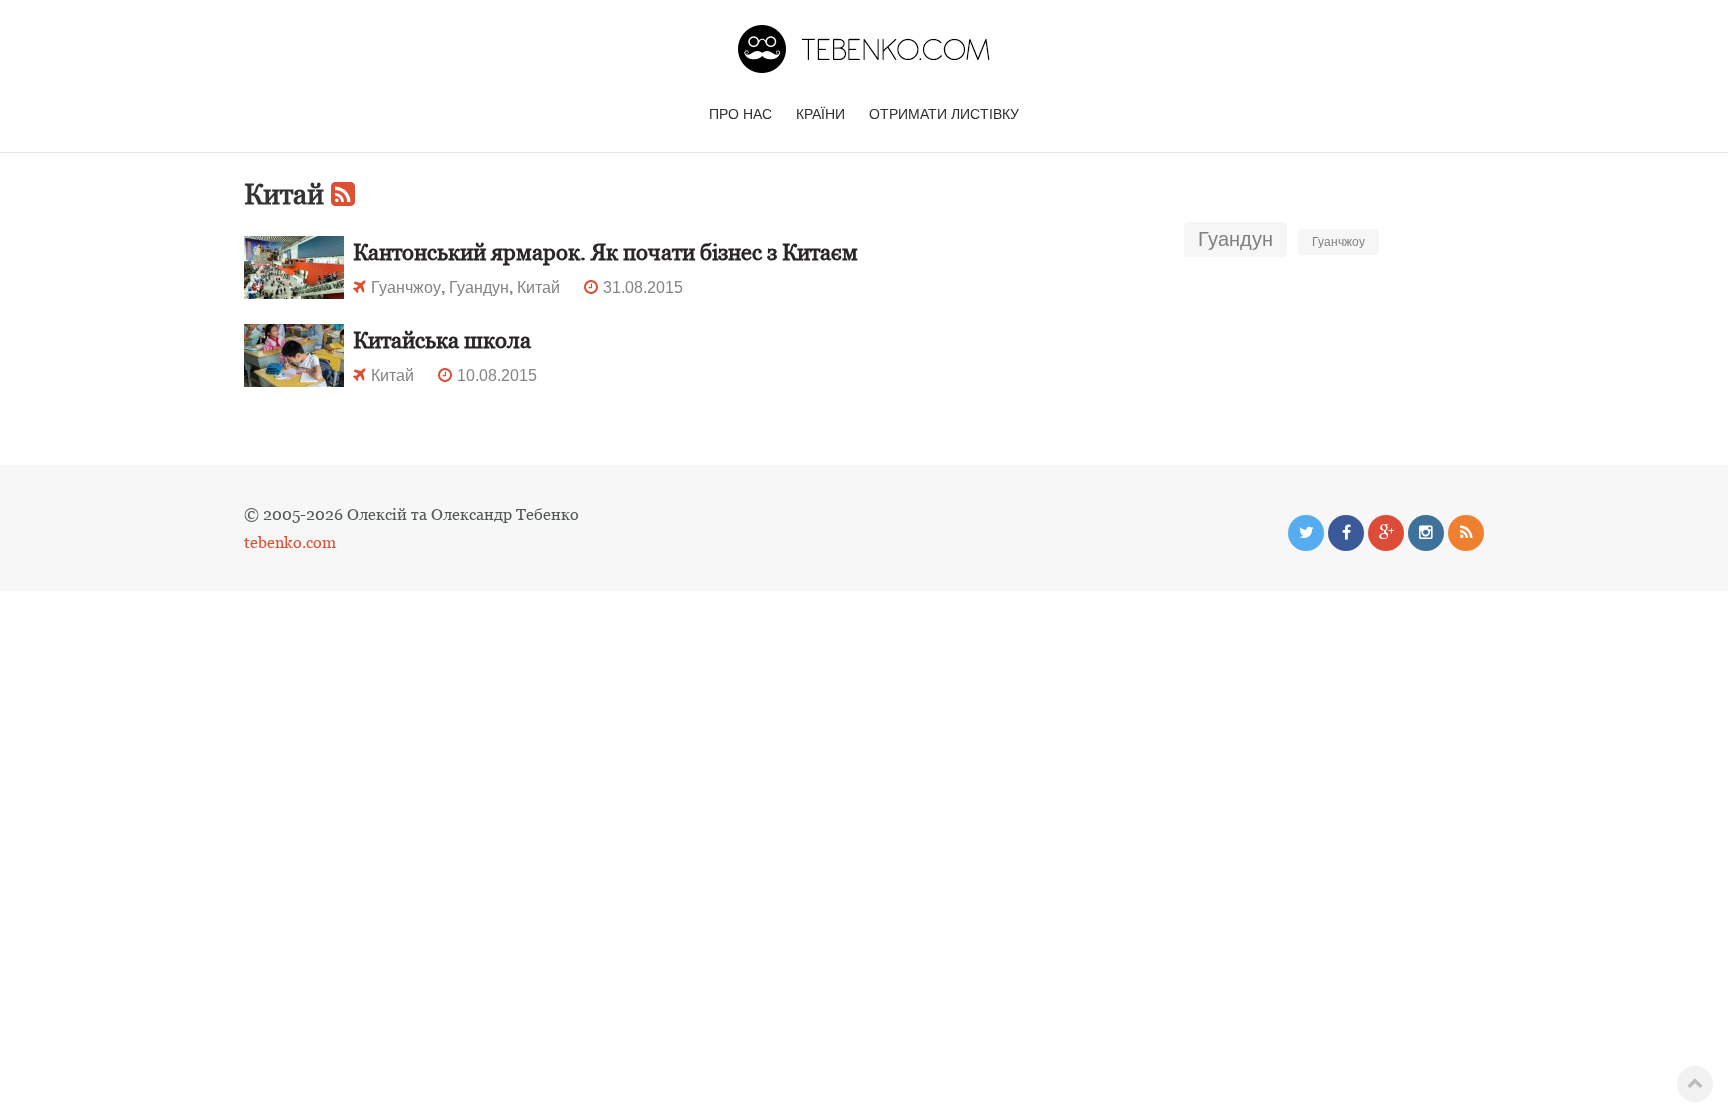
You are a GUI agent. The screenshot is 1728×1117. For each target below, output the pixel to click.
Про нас (740, 114)
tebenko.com (290, 542)
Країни (820, 114)
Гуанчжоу (1338, 242)
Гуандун (1235, 239)
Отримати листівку (944, 114)
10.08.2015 (497, 375)
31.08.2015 (643, 287)
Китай (538, 287)
